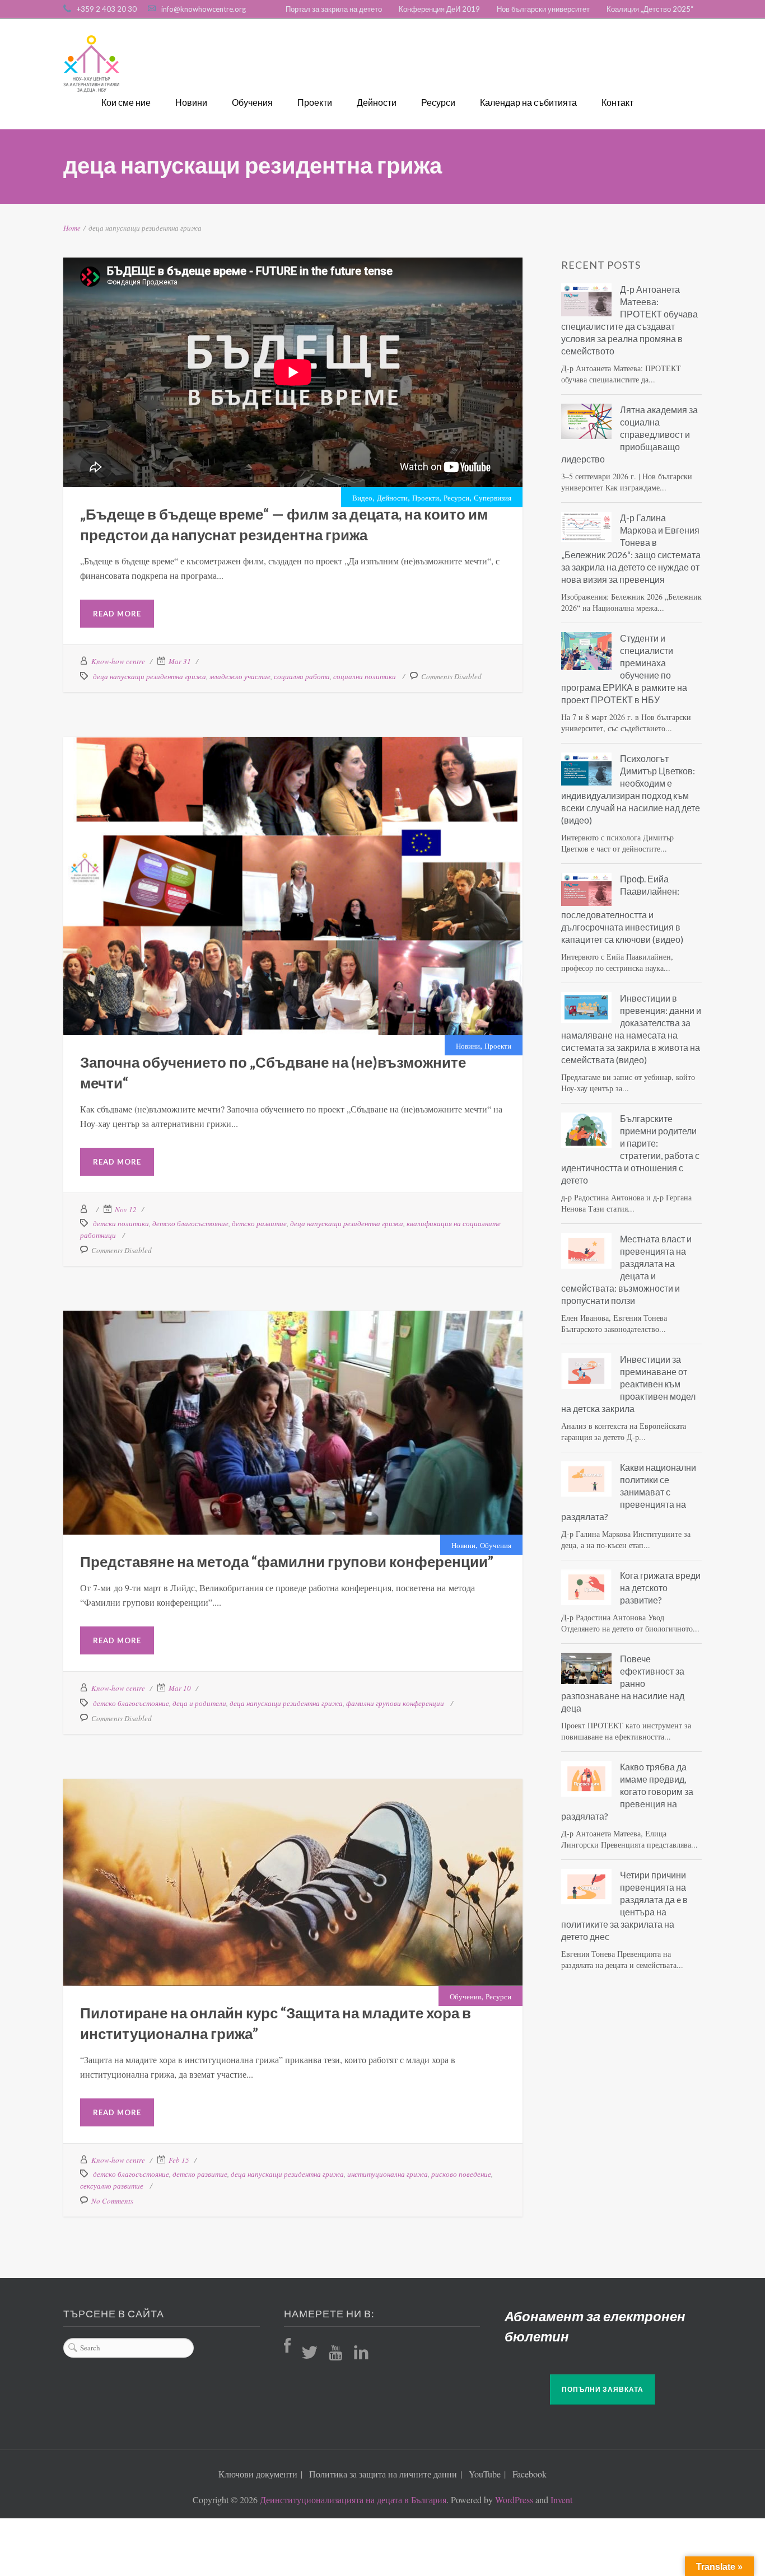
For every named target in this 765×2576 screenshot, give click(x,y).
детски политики (121, 1223)
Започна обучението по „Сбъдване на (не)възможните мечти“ (293, 833)
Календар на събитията (528, 102)
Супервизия (493, 498)
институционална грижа (388, 2174)
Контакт (617, 102)
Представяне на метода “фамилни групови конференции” (293, 1385)
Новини (191, 102)
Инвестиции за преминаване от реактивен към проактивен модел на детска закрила (628, 1384)
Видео (362, 498)
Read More (117, 614)
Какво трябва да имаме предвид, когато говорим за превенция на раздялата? (627, 1791)
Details (321, 876)
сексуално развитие (112, 2186)
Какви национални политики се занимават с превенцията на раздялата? (629, 1492)
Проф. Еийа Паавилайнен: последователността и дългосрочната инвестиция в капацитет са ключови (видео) (622, 909)
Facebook (530, 2474)
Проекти (315, 102)
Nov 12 (126, 1209)
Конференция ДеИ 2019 (439, 9)
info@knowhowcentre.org (204, 9)
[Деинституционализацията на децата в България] (91, 64)
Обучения (252, 102)
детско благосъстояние (190, 1223)
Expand (265, 876)
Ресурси (438, 102)
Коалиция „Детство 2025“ (650, 9)
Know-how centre (118, 661)
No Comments (112, 2201)
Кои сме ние (126, 102)
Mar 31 (180, 661)
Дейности (377, 102)
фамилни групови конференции (395, 1703)
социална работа (302, 676)
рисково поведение (461, 2174)
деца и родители (199, 1703)
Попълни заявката (603, 2389)
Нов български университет (543, 9)
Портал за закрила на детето (334, 9)
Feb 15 (179, 2160)
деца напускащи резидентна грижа (150, 676)
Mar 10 (180, 1688)
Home (72, 228)
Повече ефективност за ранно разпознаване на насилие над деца (623, 1683)
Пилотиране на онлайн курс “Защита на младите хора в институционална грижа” (293, 1848)
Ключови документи (258, 2474)
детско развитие (259, 1223)
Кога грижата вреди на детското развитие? (660, 1588)
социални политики (365, 676)
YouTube (485, 2474)
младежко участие (240, 676)
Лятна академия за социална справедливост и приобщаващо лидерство (629, 434)
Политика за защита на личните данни (383, 2474)
